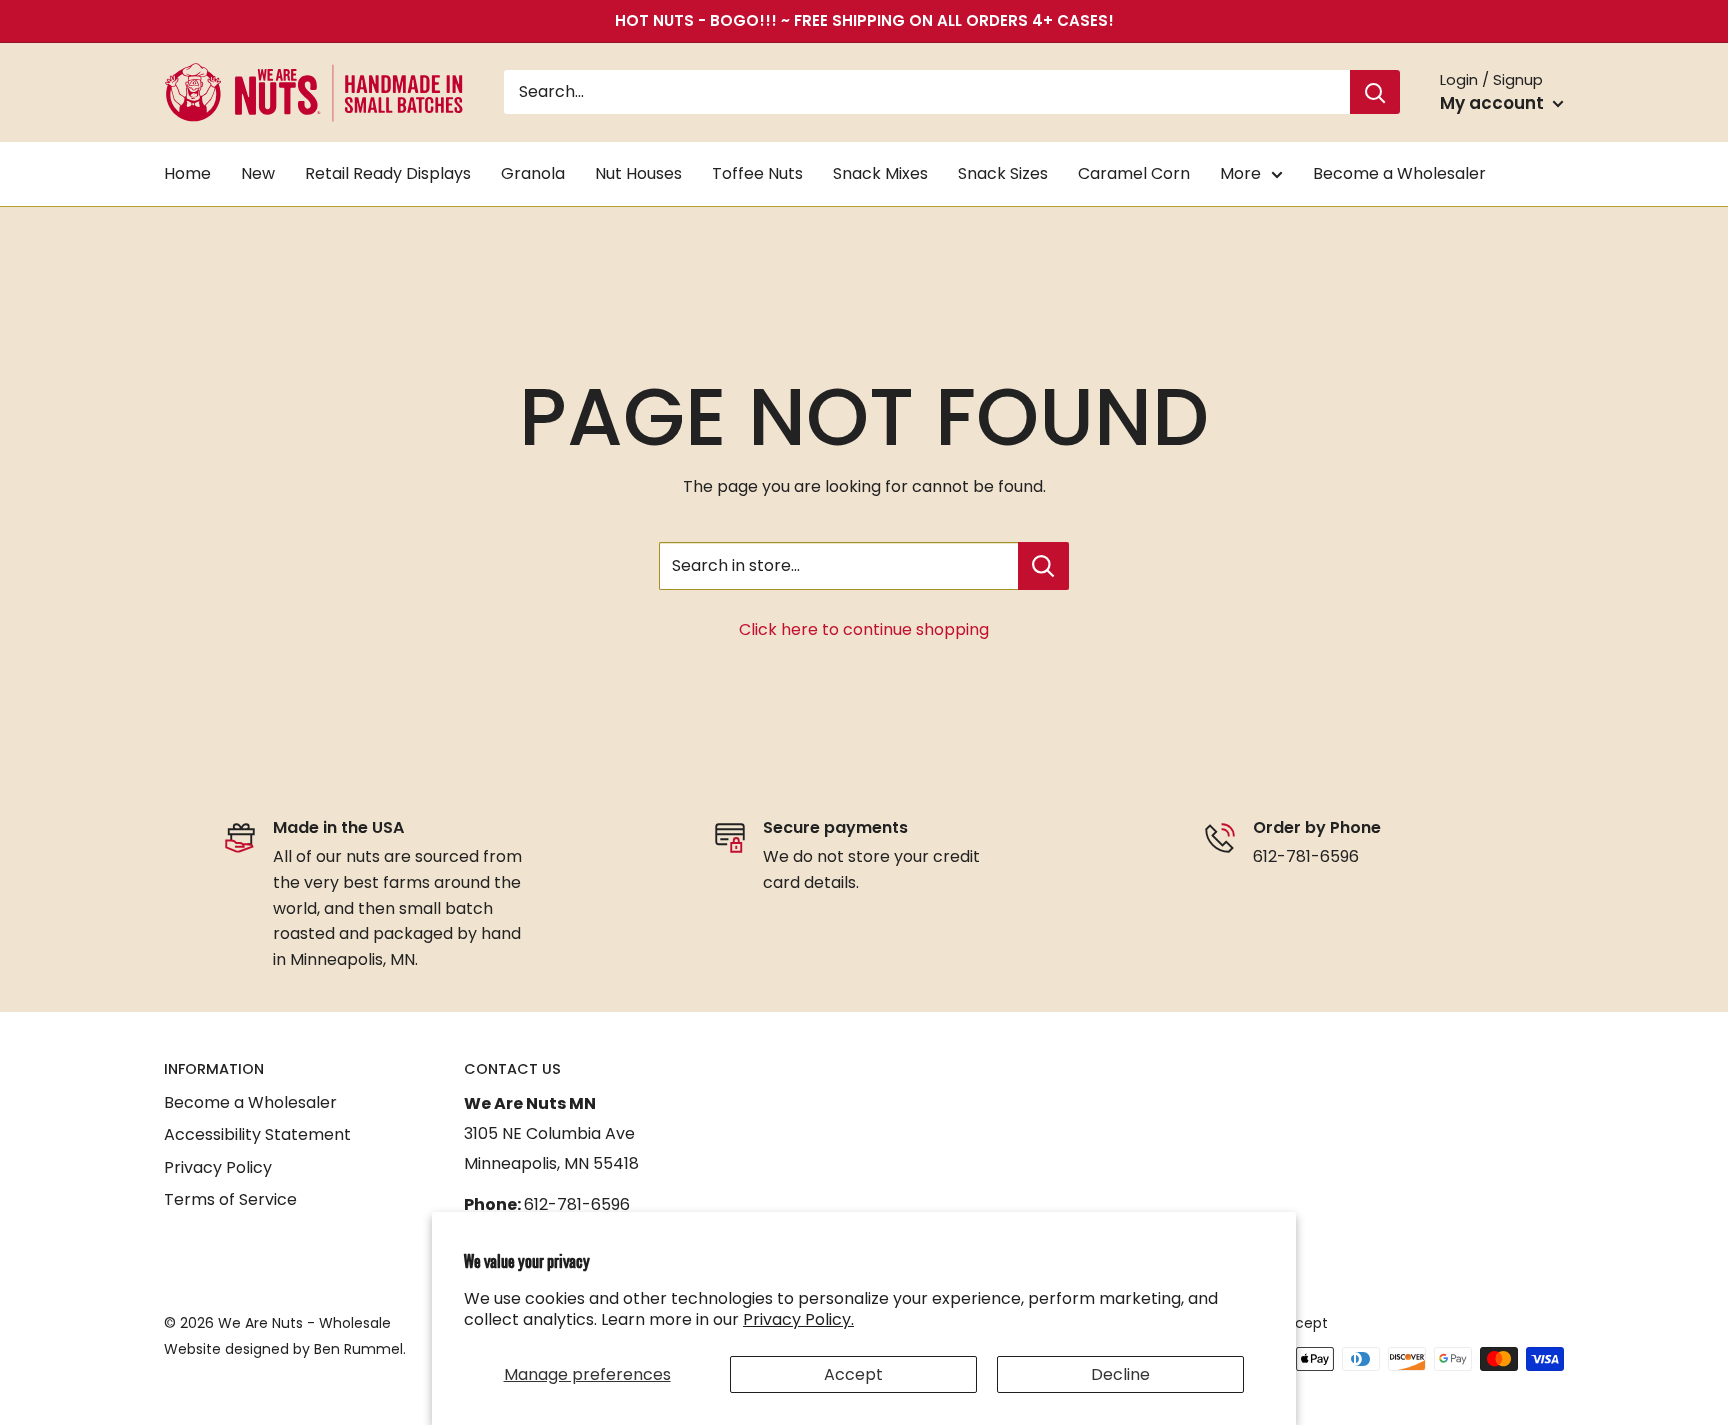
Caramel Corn (1134, 173)
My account (1494, 103)
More (1240, 173)
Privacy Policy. (798, 1319)
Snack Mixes (880, 173)
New (258, 173)
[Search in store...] (1043, 566)
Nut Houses (638, 173)
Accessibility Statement (257, 1134)
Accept (853, 1374)
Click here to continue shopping (864, 629)
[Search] (1375, 93)
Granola (533, 173)
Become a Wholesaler (1399, 173)
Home (187, 173)
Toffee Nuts (757, 173)
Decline (1120, 1374)
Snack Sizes (1003, 173)
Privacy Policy (218, 1167)
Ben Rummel (358, 1349)
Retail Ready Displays (388, 173)
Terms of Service (230, 1199)
